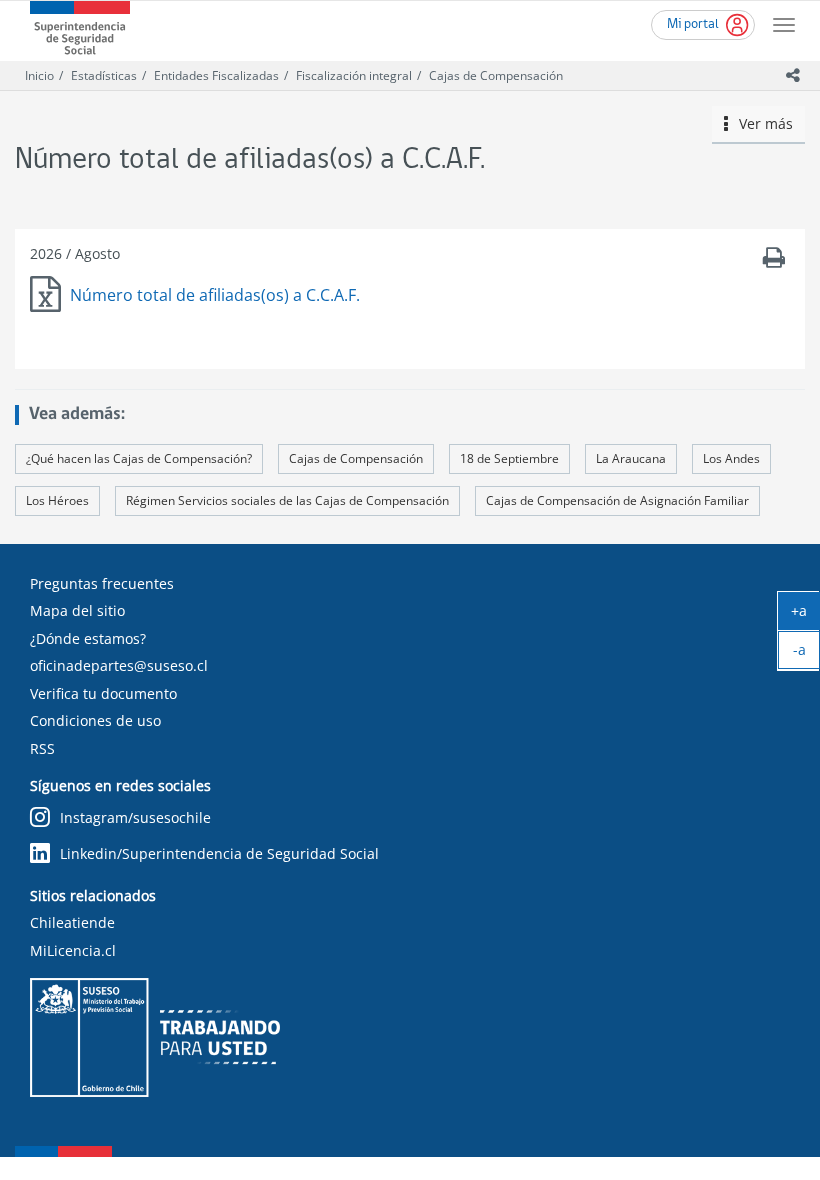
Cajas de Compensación (496, 75)
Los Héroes (57, 500)
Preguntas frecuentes (102, 583)
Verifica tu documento (103, 693)
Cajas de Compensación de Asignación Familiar (617, 500)
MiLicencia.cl (73, 950)
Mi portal (693, 24)
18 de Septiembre (509, 458)
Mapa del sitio (77, 610)
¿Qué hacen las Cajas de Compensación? (139, 458)
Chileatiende (72, 922)
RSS (42, 748)
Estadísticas (104, 75)
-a (806, 654)
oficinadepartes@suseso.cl (119, 665)
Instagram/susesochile (135, 817)
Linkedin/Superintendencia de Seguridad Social (219, 853)
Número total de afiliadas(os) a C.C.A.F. (215, 295)
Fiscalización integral (354, 75)
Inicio (39, 75)
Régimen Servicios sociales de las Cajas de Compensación (287, 500)
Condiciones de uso (95, 720)
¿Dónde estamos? (88, 638)
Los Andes (731, 458)
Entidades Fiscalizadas (216, 75)
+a (805, 615)
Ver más (760, 123)
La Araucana (631, 458)
